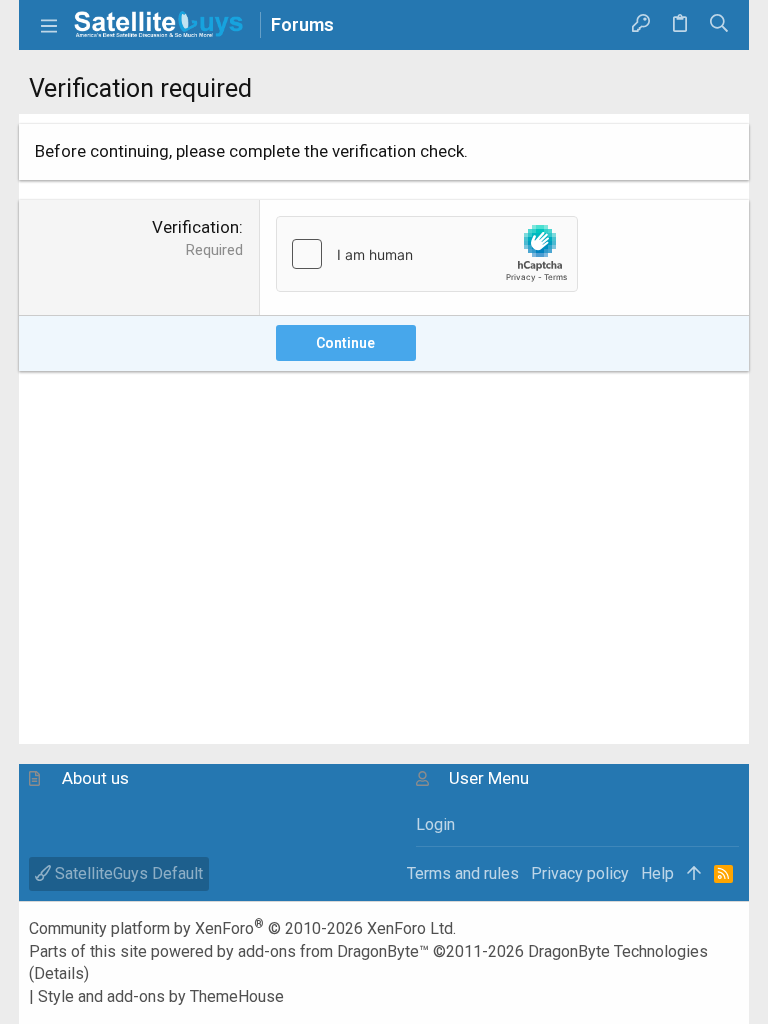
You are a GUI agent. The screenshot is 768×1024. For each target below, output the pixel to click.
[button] (49, 25)
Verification (195, 227)
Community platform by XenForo (242, 928)
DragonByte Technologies (618, 951)
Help (657, 873)
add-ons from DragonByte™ (333, 951)
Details (59, 973)
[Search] (719, 25)
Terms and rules (463, 873)
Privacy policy (580, 873)
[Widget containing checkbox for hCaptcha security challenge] (427, 254)
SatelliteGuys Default (127, 873)
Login (435, 824)
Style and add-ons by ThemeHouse (161, 996)
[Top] (694, 874)
